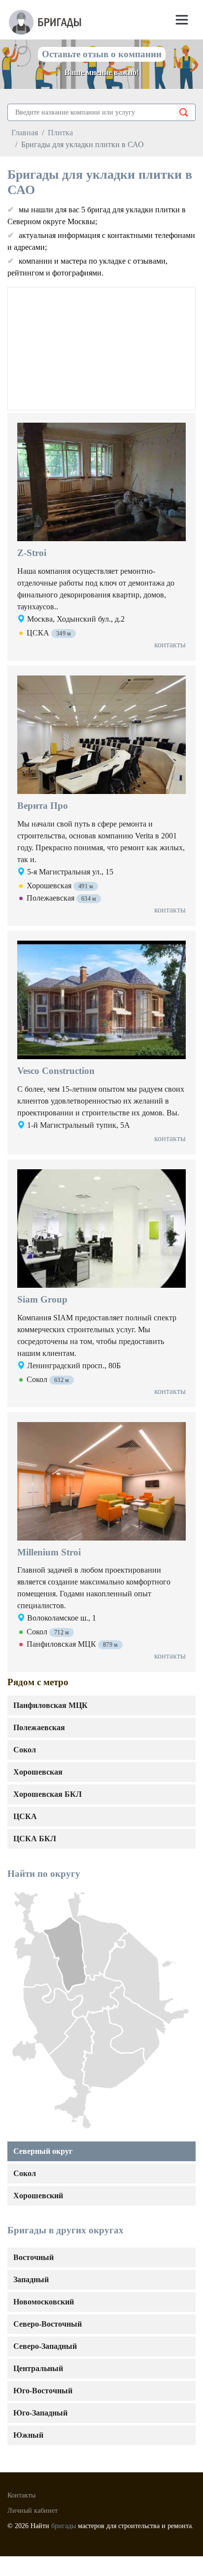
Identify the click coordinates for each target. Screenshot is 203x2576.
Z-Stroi (32, 553)
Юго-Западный (40, 2413)
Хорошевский (38, 2196)
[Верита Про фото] (101, 737)
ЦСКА (25, 1816)
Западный (31, 2279)
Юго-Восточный (43, 2391)
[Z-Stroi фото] (101, 484)
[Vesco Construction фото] (101, 1002)
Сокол (25, 2173)
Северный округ (43, 2151)
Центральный (38, 2368)
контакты (170, 645)
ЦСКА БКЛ (35, 1839)
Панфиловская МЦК (51, 1705)
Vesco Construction (56, 1071)
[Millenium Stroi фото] (101, 1484)
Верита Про (43, 806)
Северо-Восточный (48, 2324)
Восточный (34, 2257)
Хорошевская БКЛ (48, 1794)
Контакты (21, 2495)
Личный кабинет (33, 2511)
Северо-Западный (45, 2346)
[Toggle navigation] (182, 20)
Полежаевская (39, 1727)
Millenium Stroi (49, 1552)
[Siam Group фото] (101, 1231)
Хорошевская (38, 1772)
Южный (28, 2435)
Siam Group (42, 1299)
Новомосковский (44, 2302)
